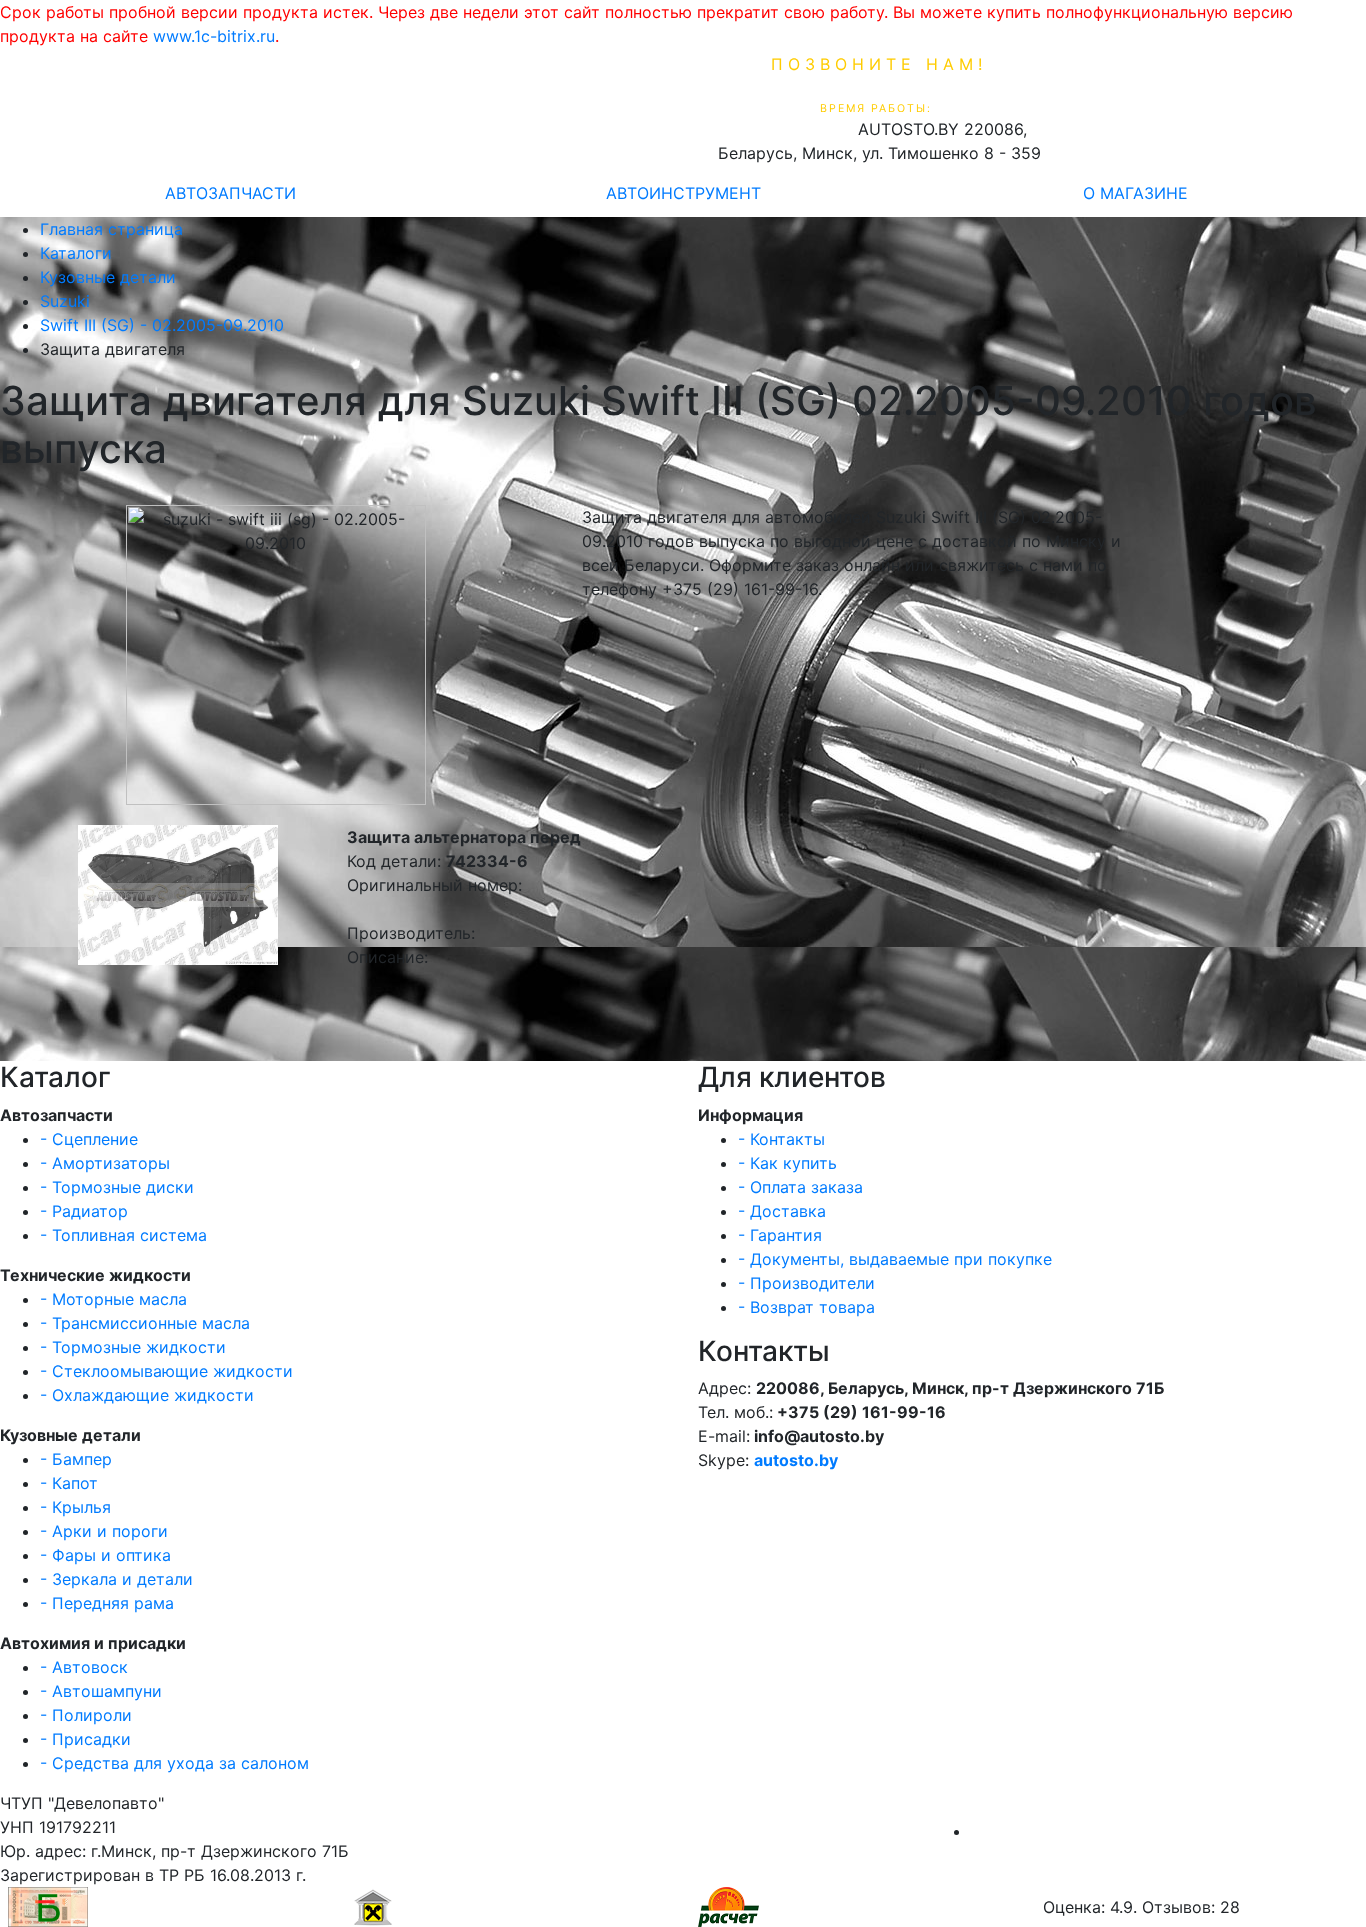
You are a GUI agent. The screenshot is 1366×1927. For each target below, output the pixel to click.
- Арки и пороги (104, 1531)
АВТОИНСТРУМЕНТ (683, 193)
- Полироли (86, 1715)
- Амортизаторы (105, 1163)
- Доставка (782, 1211)
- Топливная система (123, 1235)
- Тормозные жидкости (133, 1347)
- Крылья (75, 1507)
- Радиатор (84, 1211)
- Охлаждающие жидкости (147, 1395)
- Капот (69, 1483)
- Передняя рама (107, 1603)
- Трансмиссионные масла (145, 1323)
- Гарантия (780, 1235)
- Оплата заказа (800, 1187)
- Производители (806, 1283)
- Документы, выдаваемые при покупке (895, 1259)
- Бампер (76, 1459)
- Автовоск (84, 1667)
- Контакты (781, 1139)
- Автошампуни (101, 1691)
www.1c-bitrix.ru (214, 36)
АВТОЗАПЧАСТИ (230, 193)
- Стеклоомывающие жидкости (166, 1371)
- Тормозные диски (117, 1187)
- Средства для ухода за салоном (174, 1763)
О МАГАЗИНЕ (1135, 193)
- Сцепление (89, 1139)
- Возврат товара (806, 1307)
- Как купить (787, 1163)
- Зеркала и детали (116, 1579)
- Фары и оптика (105, 1555)
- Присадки (85, 1739)
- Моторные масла (113, 1299)
